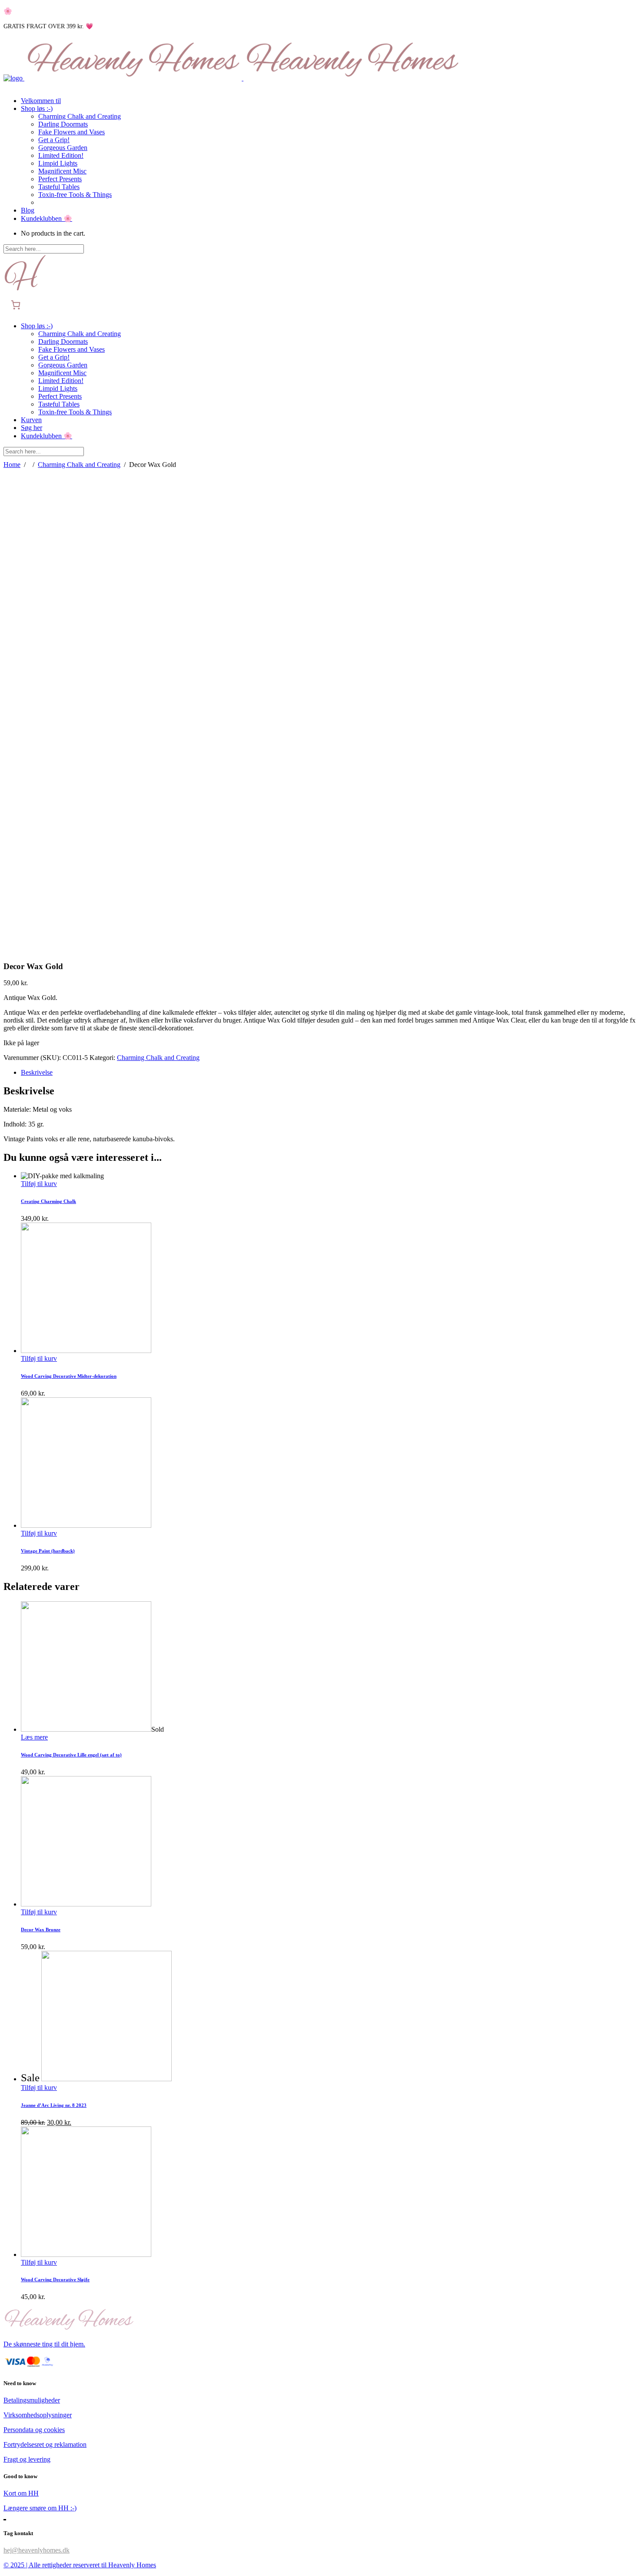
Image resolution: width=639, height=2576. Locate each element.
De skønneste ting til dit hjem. (44, 2344)
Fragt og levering (27, 2459)
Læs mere (34, 1737)
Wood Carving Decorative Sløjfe (55, 2279)
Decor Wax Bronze (41, 1930)
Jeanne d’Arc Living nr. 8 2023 (54, 2105)
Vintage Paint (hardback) (48, 1551)
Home (12, 465)
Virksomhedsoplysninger (38, 2415)
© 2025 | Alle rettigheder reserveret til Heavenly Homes (80, 2565)
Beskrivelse (37, 1072)
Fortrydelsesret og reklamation (45, 2444)
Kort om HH (21, 2493)
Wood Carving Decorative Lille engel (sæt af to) (71, 1755)
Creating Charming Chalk (48, 1201)
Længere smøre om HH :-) (40, 2508)
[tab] (328, 1073)
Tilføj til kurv (39, 1184)
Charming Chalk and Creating (79, 465)
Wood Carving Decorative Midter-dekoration (69, 1376)
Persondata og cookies (34, 2430)
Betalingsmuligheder (32, 2400)
